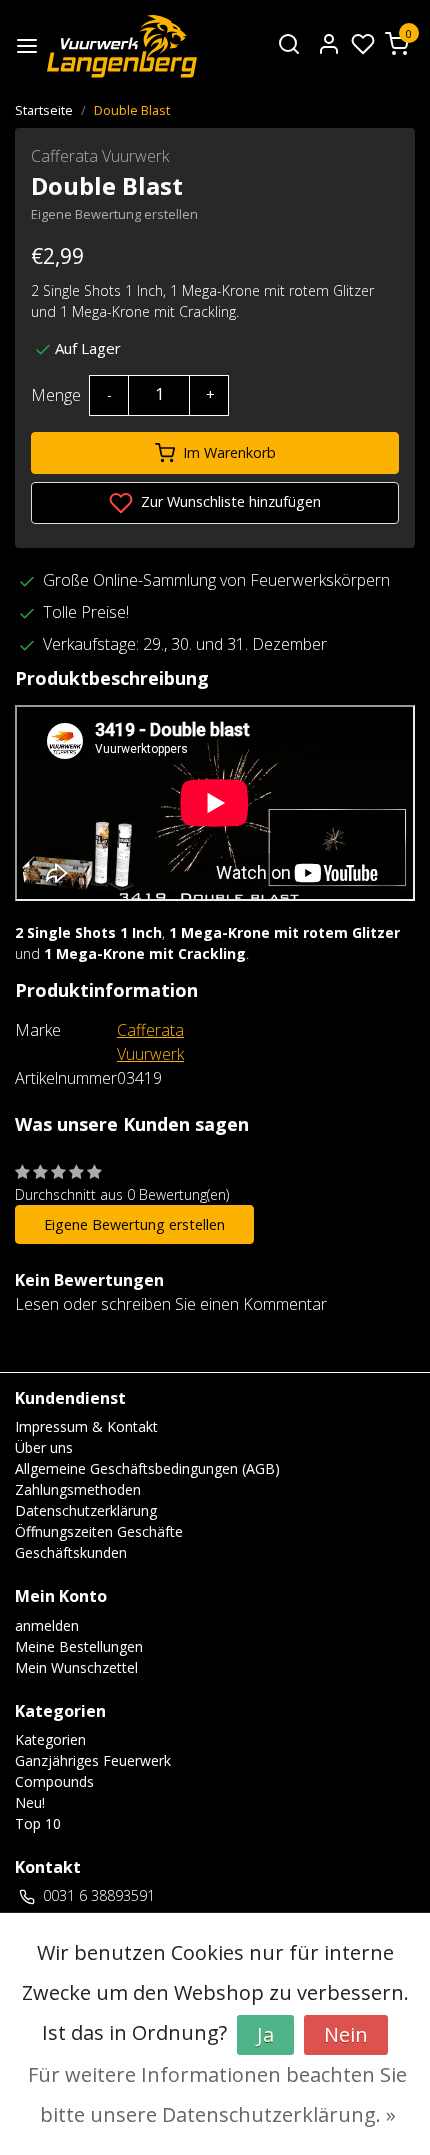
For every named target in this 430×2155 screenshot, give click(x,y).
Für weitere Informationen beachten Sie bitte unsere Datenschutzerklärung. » (217, 2094)
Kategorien (50, 1739)
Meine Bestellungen (79, 1646)
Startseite (44, 110)
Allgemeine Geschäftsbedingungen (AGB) (147, 1468)
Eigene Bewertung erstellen (114, 214)
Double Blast (132, 110)
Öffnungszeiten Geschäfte (99, 1531)
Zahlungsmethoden (78, 1489)
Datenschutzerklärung (86, 1510)
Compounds (54, 1781)
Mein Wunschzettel (76, 1667)
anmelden (47, 1625)
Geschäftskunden (71, 1552)
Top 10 (38, 1823)
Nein (346, 2034)
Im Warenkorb (229, 452)
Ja (265, 2034)
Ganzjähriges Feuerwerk (93, 1760)
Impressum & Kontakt (86, 1426)
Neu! (30, 1802)
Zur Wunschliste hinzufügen (229, 501)
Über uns (44, 1447)
